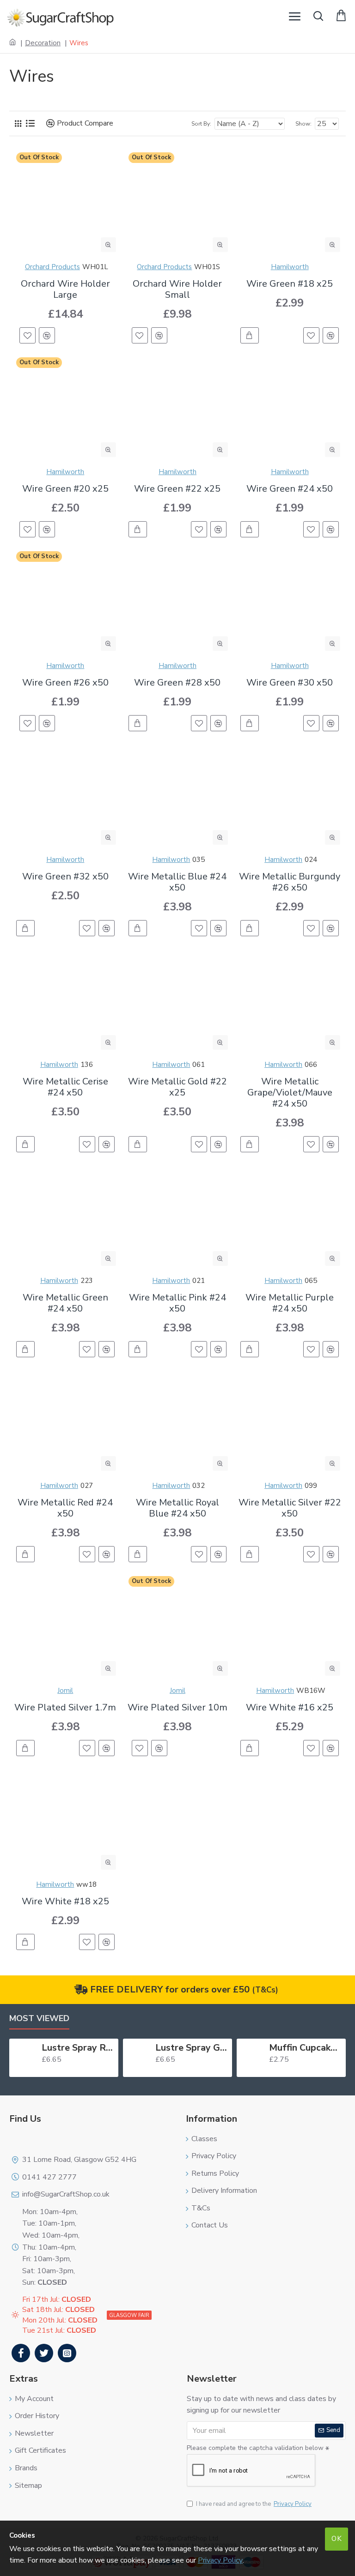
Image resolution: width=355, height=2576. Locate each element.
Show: (303, 124)
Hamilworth (290, 267)
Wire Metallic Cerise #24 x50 (65, 1087)
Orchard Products (52, 267)
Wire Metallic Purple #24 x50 (290, 1303)
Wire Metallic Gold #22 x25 (177, 1087)
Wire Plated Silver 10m (177, 1708)
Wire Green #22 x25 (177, 489)
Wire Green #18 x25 (290, 284)
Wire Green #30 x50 (290, 683)
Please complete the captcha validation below (255, 2448)
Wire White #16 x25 (290, 1708)
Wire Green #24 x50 (290, 489)
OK (337, 2539)
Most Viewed (39, 2019)
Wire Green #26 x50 (65, 683)
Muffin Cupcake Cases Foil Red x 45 (306, 2048)
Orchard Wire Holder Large (65, 289)
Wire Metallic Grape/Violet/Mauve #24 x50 (290, 1093)
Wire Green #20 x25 (65, 489)
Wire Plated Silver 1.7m (65, 1708)
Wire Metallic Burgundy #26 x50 (290, 882)
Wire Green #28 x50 (177, 683)
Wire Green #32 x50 (65, 877)
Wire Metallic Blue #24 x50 (177, 882)
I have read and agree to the (254, 2504)
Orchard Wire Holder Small (177, 289)
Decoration (43, 43)
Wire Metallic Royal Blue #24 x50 (177, 1508)
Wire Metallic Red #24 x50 (65, 1508)
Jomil (65, 1691)
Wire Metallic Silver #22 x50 (290, 1508)
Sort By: (201, 124)
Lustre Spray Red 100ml (78, 2048)
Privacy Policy (220, 2560)
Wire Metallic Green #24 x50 (65, 1303)
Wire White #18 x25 (65, 1902)
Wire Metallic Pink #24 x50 (177, 1303)
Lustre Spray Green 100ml (192, 2048)
